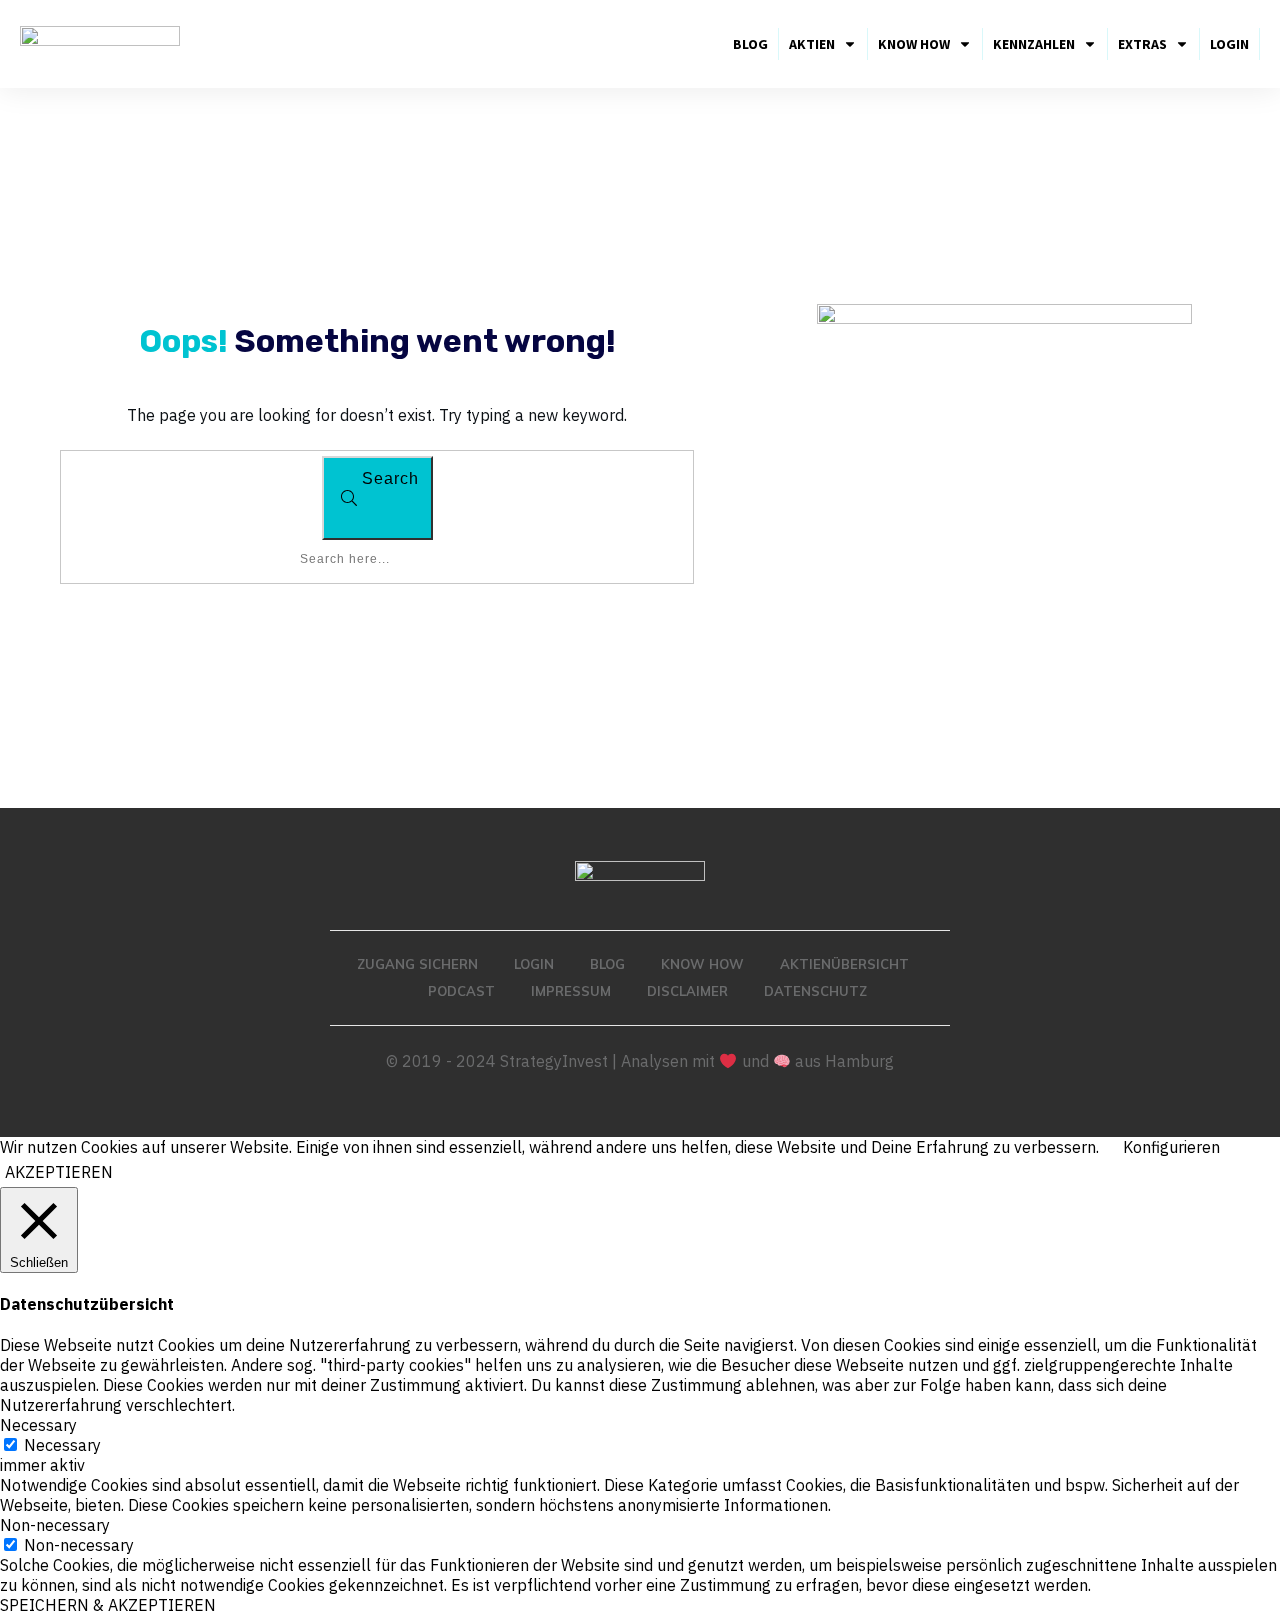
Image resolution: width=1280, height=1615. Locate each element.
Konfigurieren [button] (1171, 1147)
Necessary (62, 1445)
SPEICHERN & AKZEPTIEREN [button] (108, 1605)
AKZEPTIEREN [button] (59, 1172)
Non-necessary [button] (55, 1525)
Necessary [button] (38, 1425)
